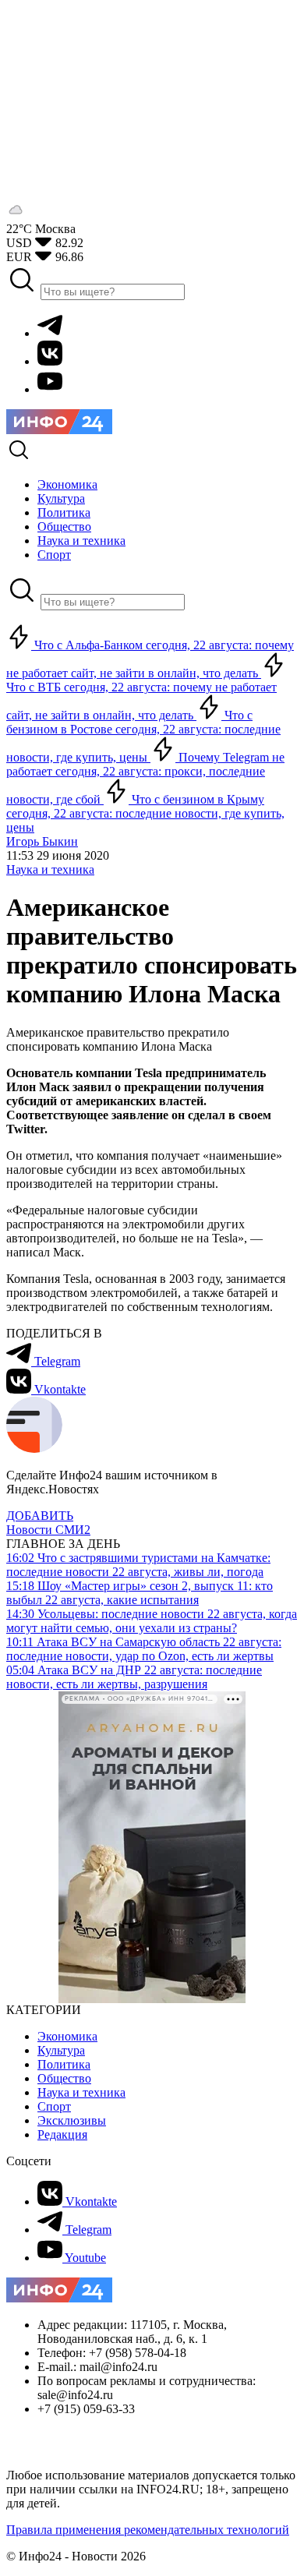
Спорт (54, 2106)
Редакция (62, 2134)
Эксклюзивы (72, 2120)
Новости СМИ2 (48, 1530)
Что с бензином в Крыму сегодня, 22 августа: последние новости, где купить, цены (145, 813)
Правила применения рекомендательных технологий (148, 2530)
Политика (64, 2064)
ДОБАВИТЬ (40, 1516)
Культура (61, 2050)
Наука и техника (50, 869)
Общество (64, 2078)
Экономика (67, 2036)
